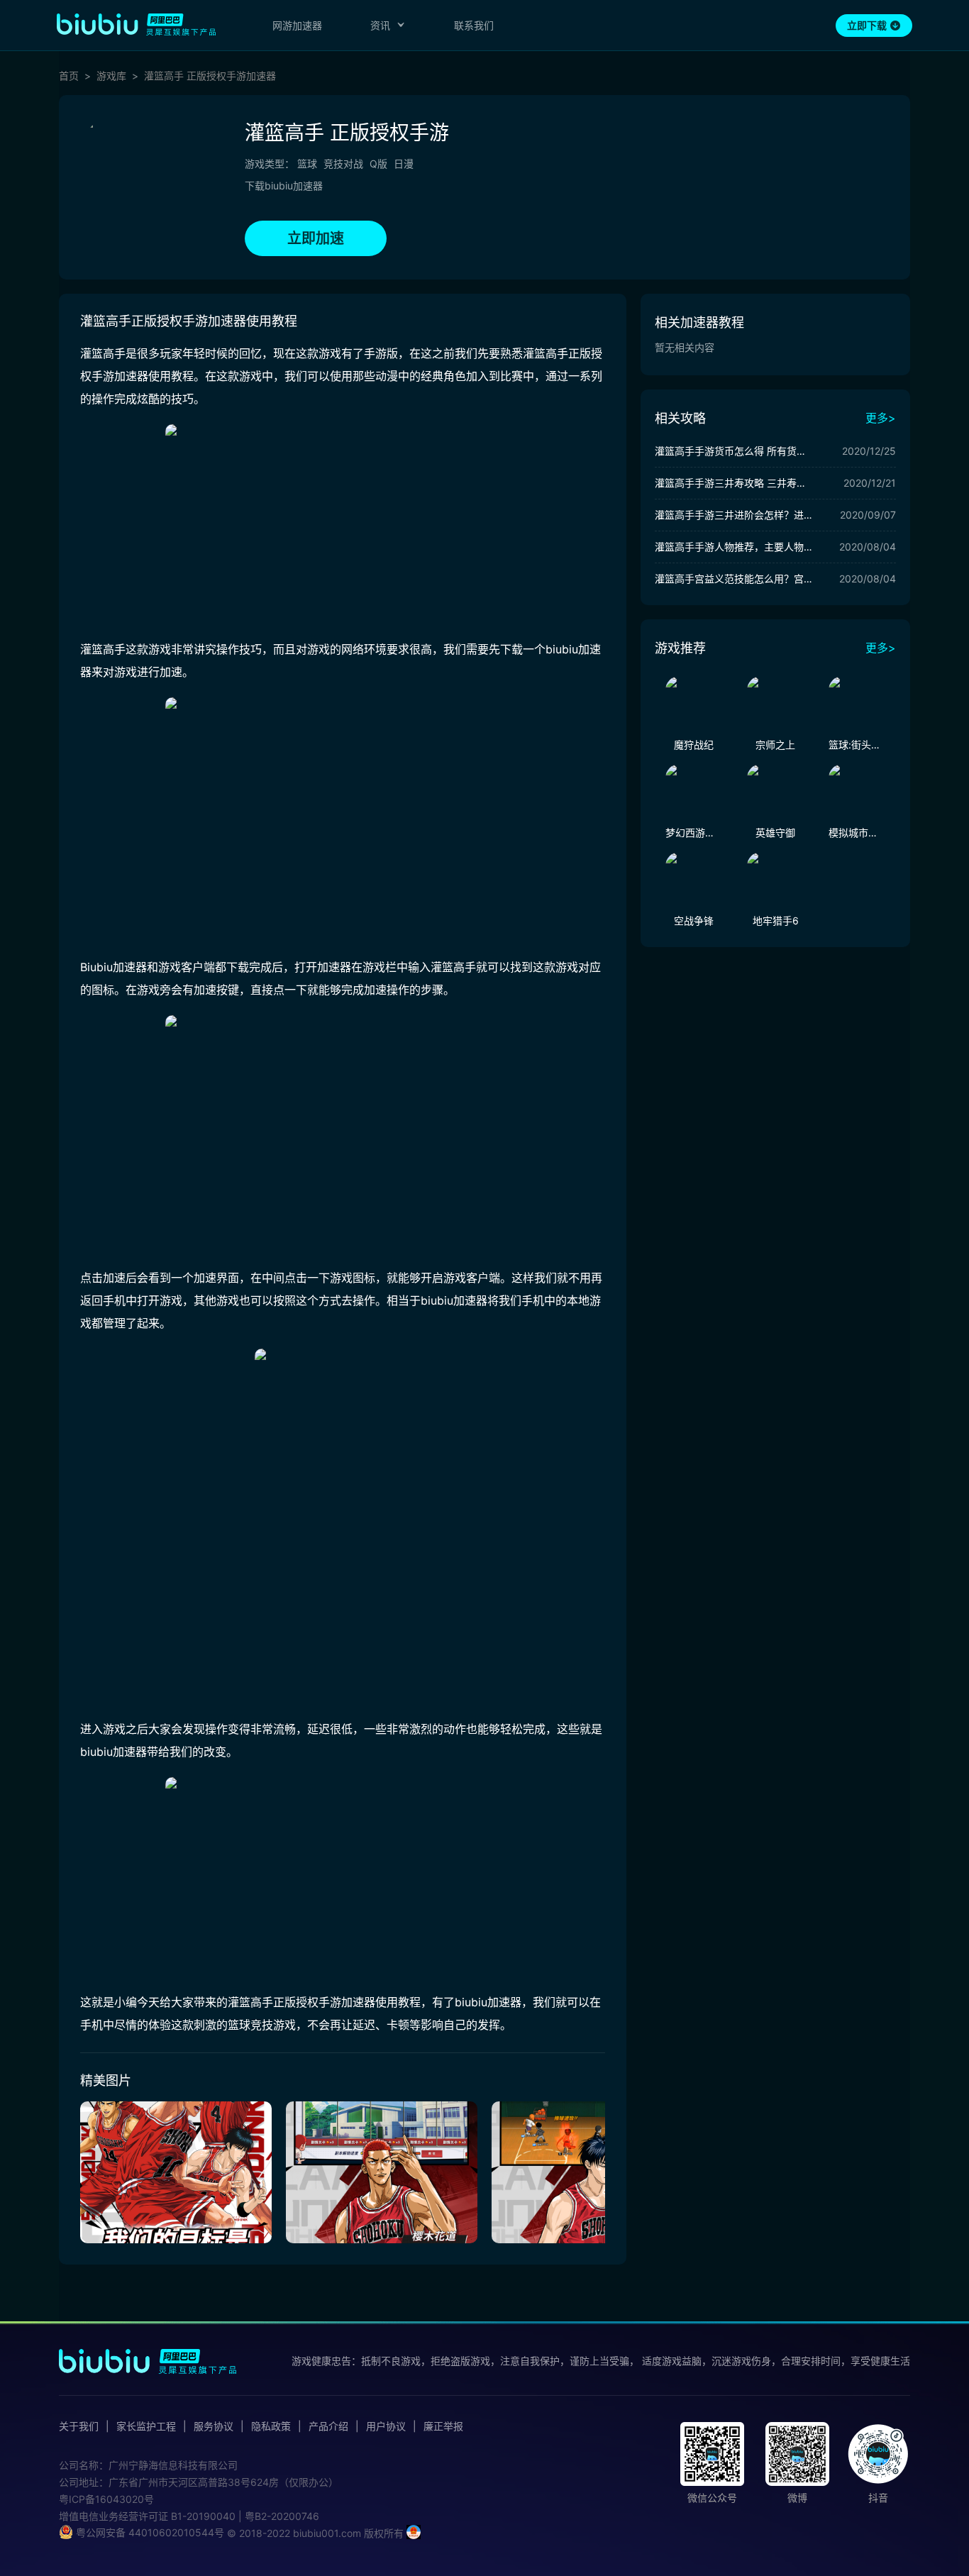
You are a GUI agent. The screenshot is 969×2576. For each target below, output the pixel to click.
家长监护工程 (146, 2426)
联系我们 (474, 25)
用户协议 (386, 2426)
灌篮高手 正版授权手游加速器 (210, 76)
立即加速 (316, 238)
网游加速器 (297, 25)
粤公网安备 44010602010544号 (149, 2532)
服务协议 (214, 2426)
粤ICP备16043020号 (106, 2499)
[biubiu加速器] (136, 24)
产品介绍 (328, 2426)
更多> (881, 418)
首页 (69, 76)
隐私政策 (271, 2426)
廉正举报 (443, 2426)
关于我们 (79, 2426)
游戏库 (111, 76)
